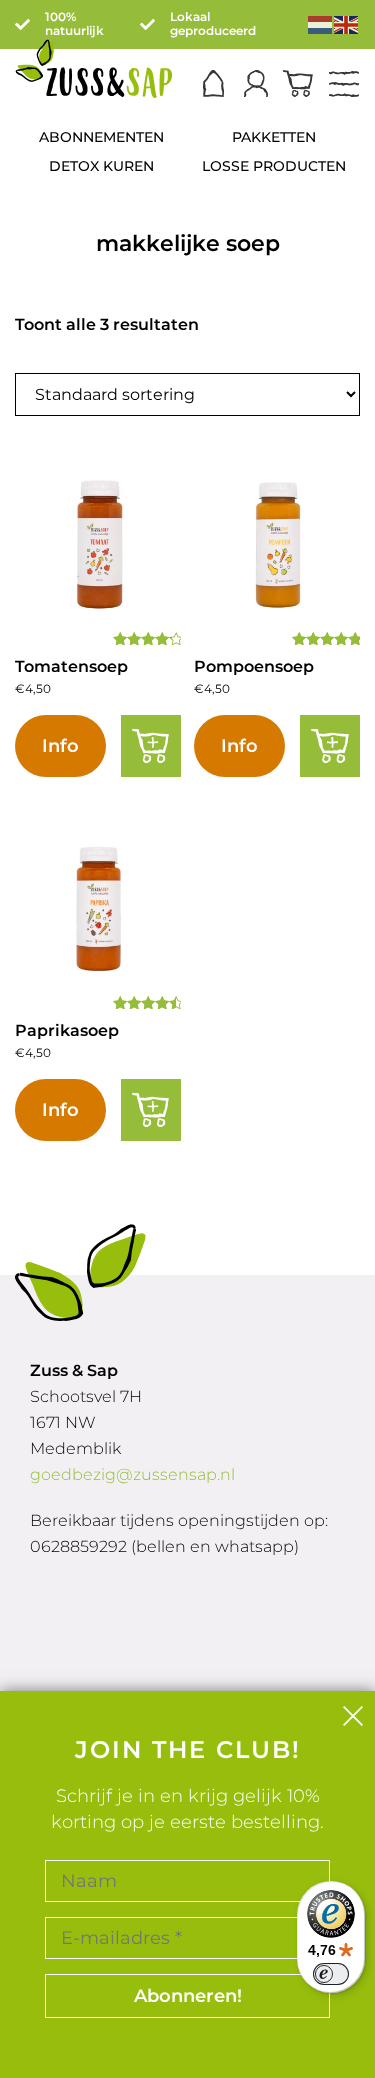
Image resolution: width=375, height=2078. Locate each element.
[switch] (331, 1974)
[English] (347, 23)
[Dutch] (321, 23)
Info (60, 746)
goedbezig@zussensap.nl (132, 1474)
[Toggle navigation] (344, 86)
